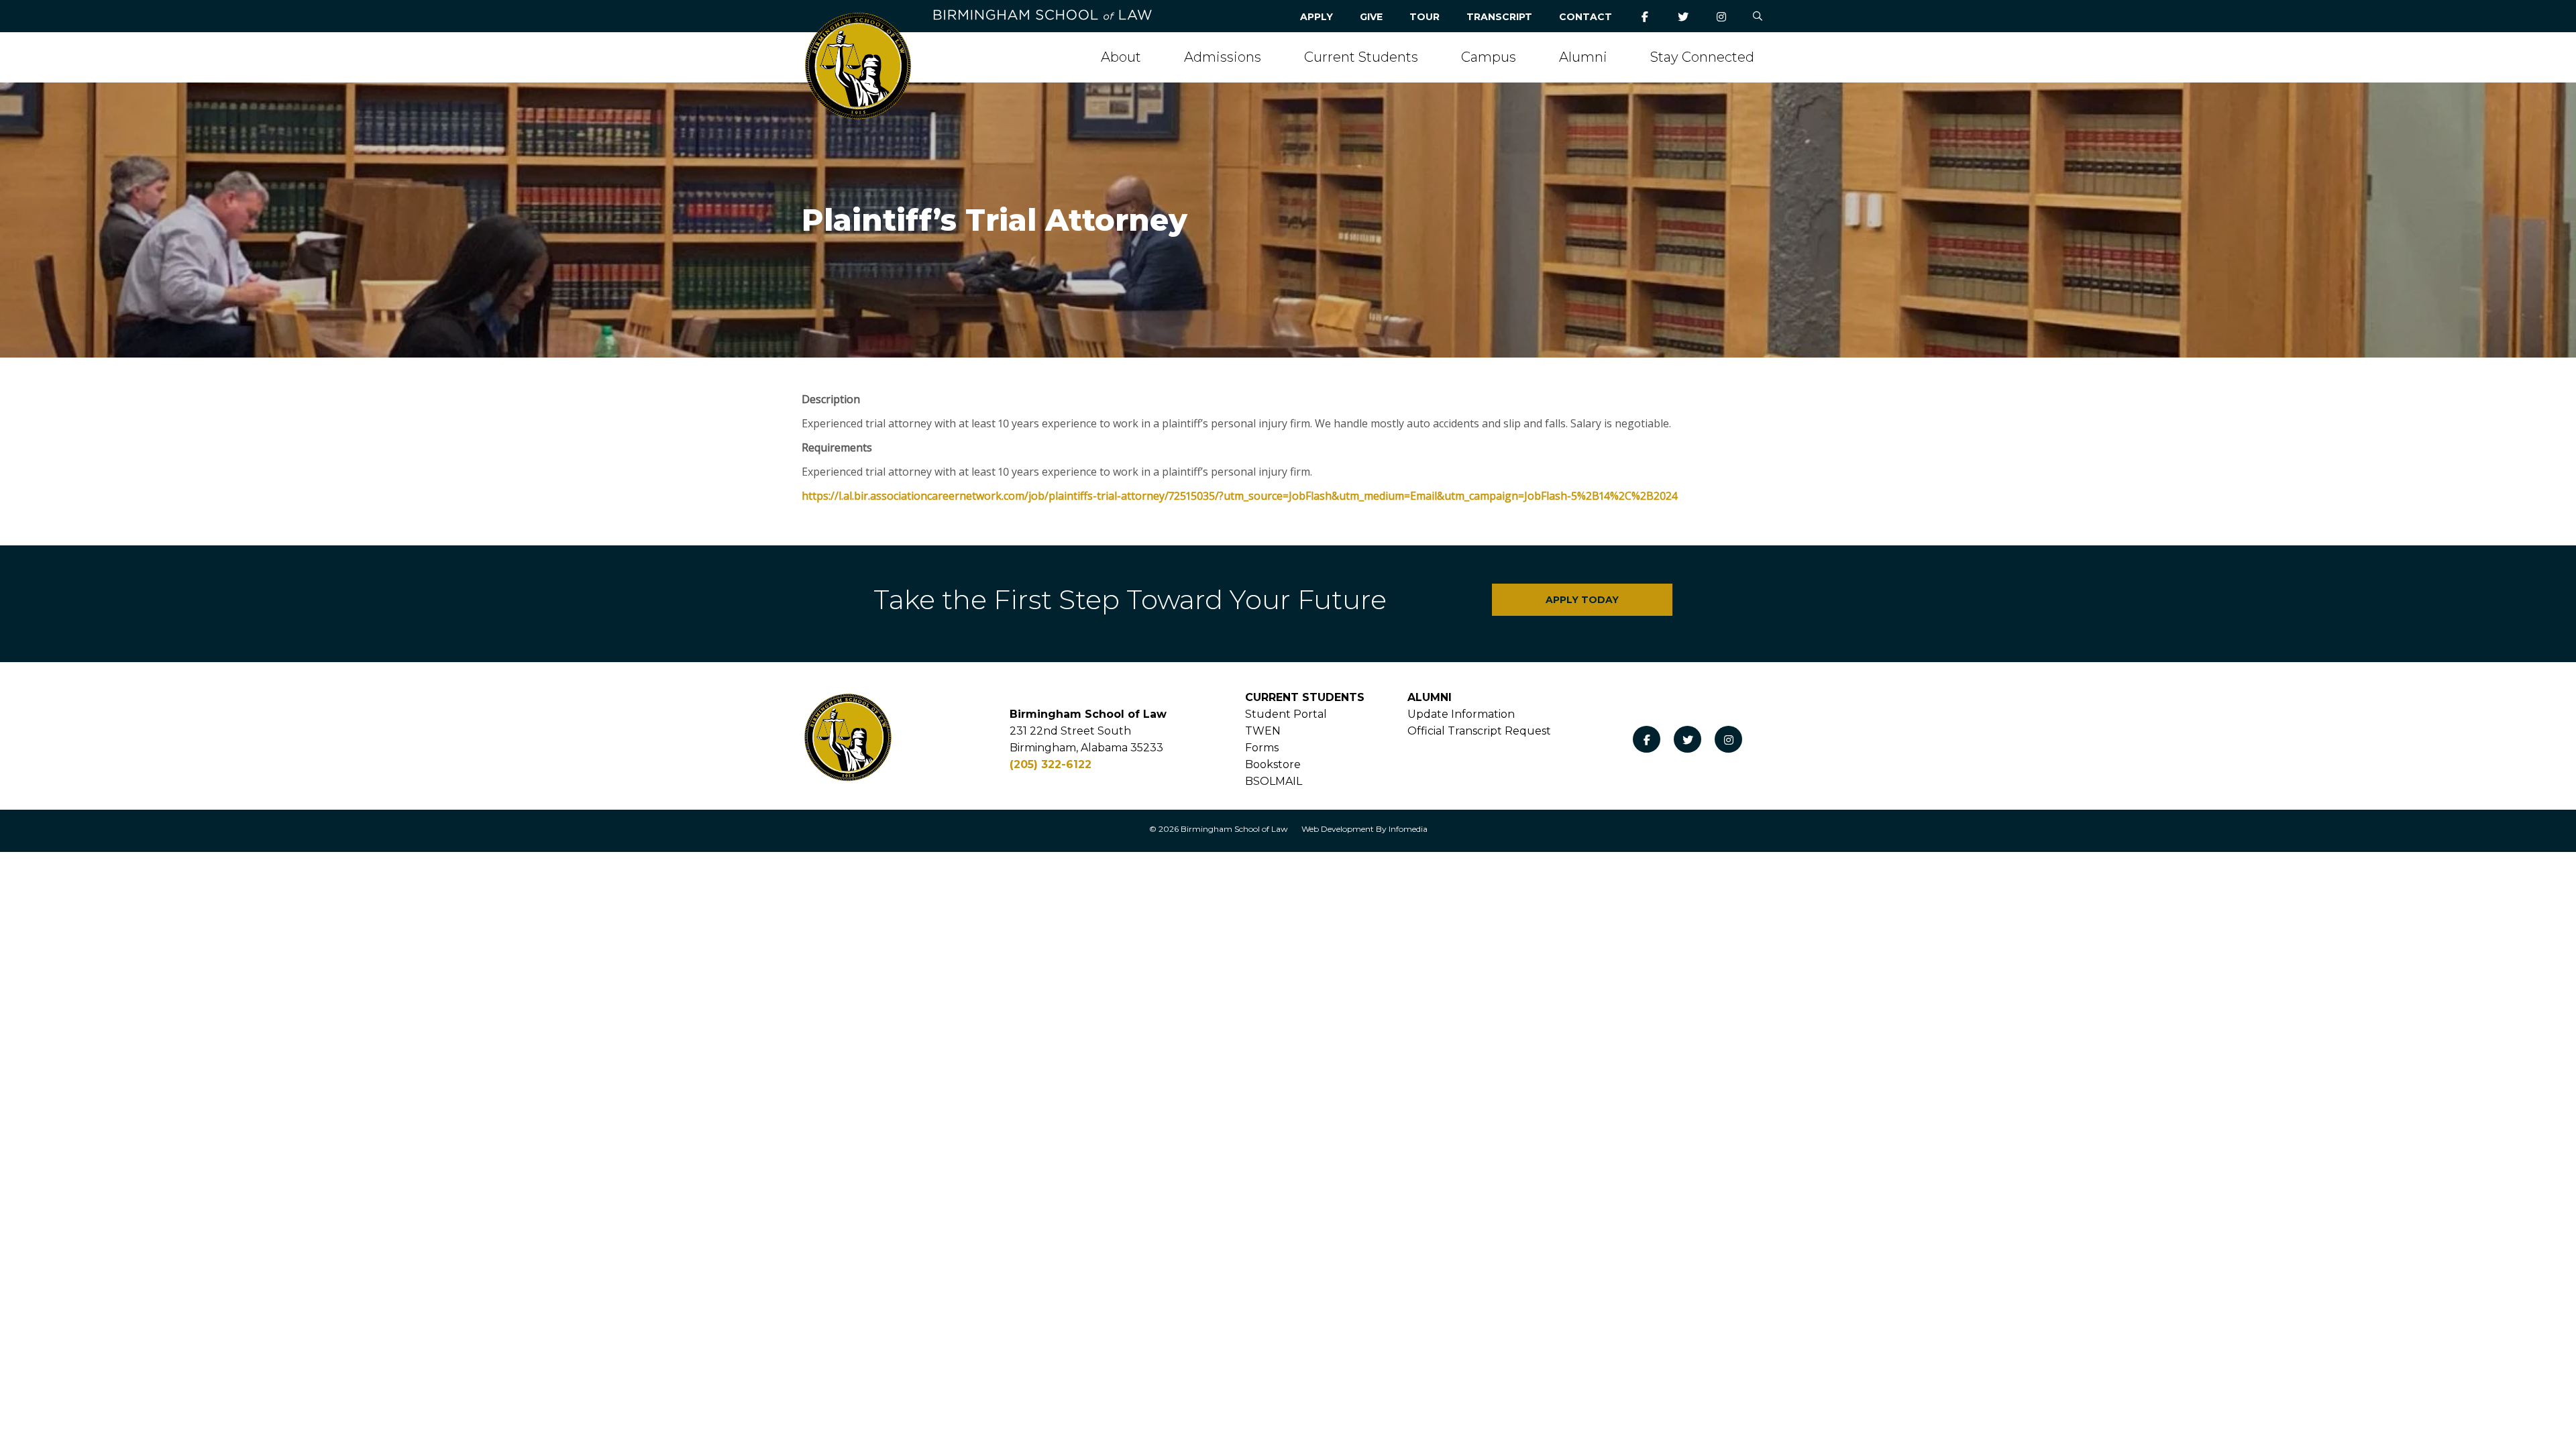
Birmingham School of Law (1234, 829)
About (1121, 57)
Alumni (1583, 57)
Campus (1489, 57)
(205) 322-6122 (1051, 764)
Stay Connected (1702, 57)
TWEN (1263, 731)
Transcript (1499, 17)
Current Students (1361, 57)
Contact (1586, 17)
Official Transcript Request (1479, 731)
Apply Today (1582, 600)
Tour (1425, 17)
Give (1371, 17)
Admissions (1223, 57)
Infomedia (1408, 829)
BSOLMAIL (1274, 781)
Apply (1317, 17)
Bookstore (1273, 764)
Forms (1262, 748)
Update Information (1461, 714)
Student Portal (1286, 714)
